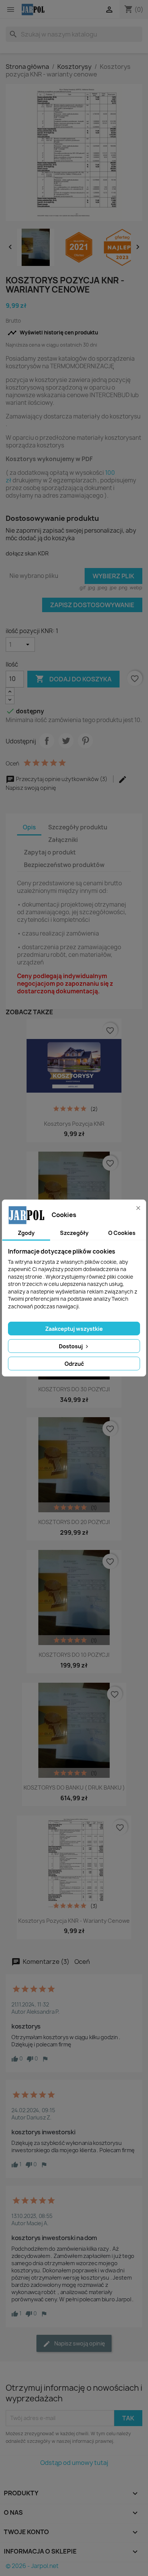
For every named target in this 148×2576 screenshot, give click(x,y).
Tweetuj (66, 741)
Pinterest (85, 741)
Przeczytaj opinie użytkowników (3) (62, 779)
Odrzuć (74, 1364)
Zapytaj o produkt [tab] (50, 852)
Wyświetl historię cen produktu (53, 333)
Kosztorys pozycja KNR (74, 1124)
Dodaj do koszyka (73, 679)
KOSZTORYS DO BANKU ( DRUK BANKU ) (74, 1788)
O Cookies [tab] (122, 1233)
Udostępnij (47, 741)
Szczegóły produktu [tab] (78, 827)
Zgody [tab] (26, 1233)
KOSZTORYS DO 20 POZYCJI (74, 1522)
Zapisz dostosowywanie (92, 605)
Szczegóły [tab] (74, 1233)
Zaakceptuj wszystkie (74, 1329)
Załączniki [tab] (63, 840)
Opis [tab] (29, 827)
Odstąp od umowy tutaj (74, 2463)
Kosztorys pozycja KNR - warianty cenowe (74, 1921)
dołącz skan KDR (27, 553)
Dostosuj (71, 1346)
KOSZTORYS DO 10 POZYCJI (74, 1655)
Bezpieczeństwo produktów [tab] (64, 865)
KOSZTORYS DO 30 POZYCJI (74, 1389)
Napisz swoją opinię (79, 2343)
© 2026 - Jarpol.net (32, 2566)
